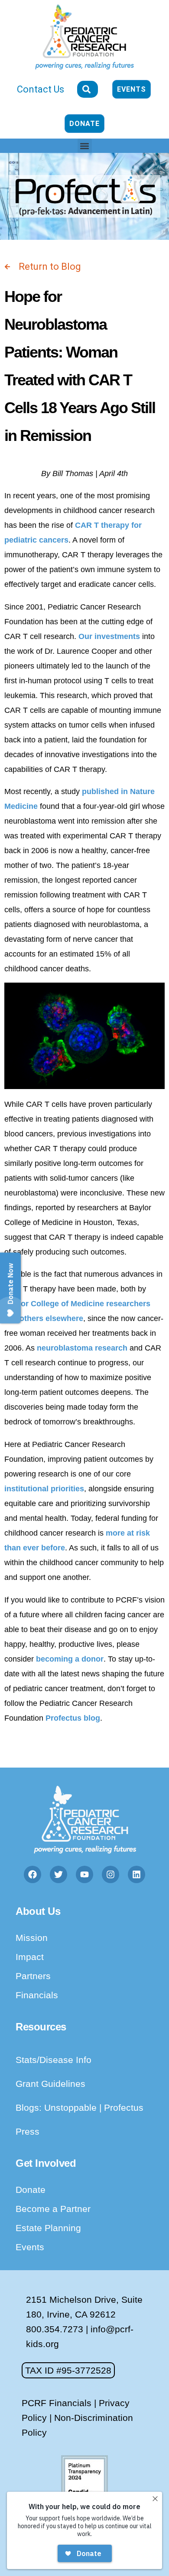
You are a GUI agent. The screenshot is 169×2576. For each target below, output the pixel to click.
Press (28, 2131)
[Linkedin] (136, 1874)
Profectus (124, 2107)
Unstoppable (72, 2107)
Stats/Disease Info (54, 2060)
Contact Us (41, 89)
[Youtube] (84, 1874)
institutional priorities (44, 1489)
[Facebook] (32, 1874)
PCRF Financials (57, 2403)
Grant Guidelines (50, 2084)
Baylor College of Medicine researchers (77, 1304)
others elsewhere (51, 1318)
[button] (85, 146)
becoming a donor (70, 1659)
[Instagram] (110, 1874)
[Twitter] (58, 1874)
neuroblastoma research (82, 1348)
